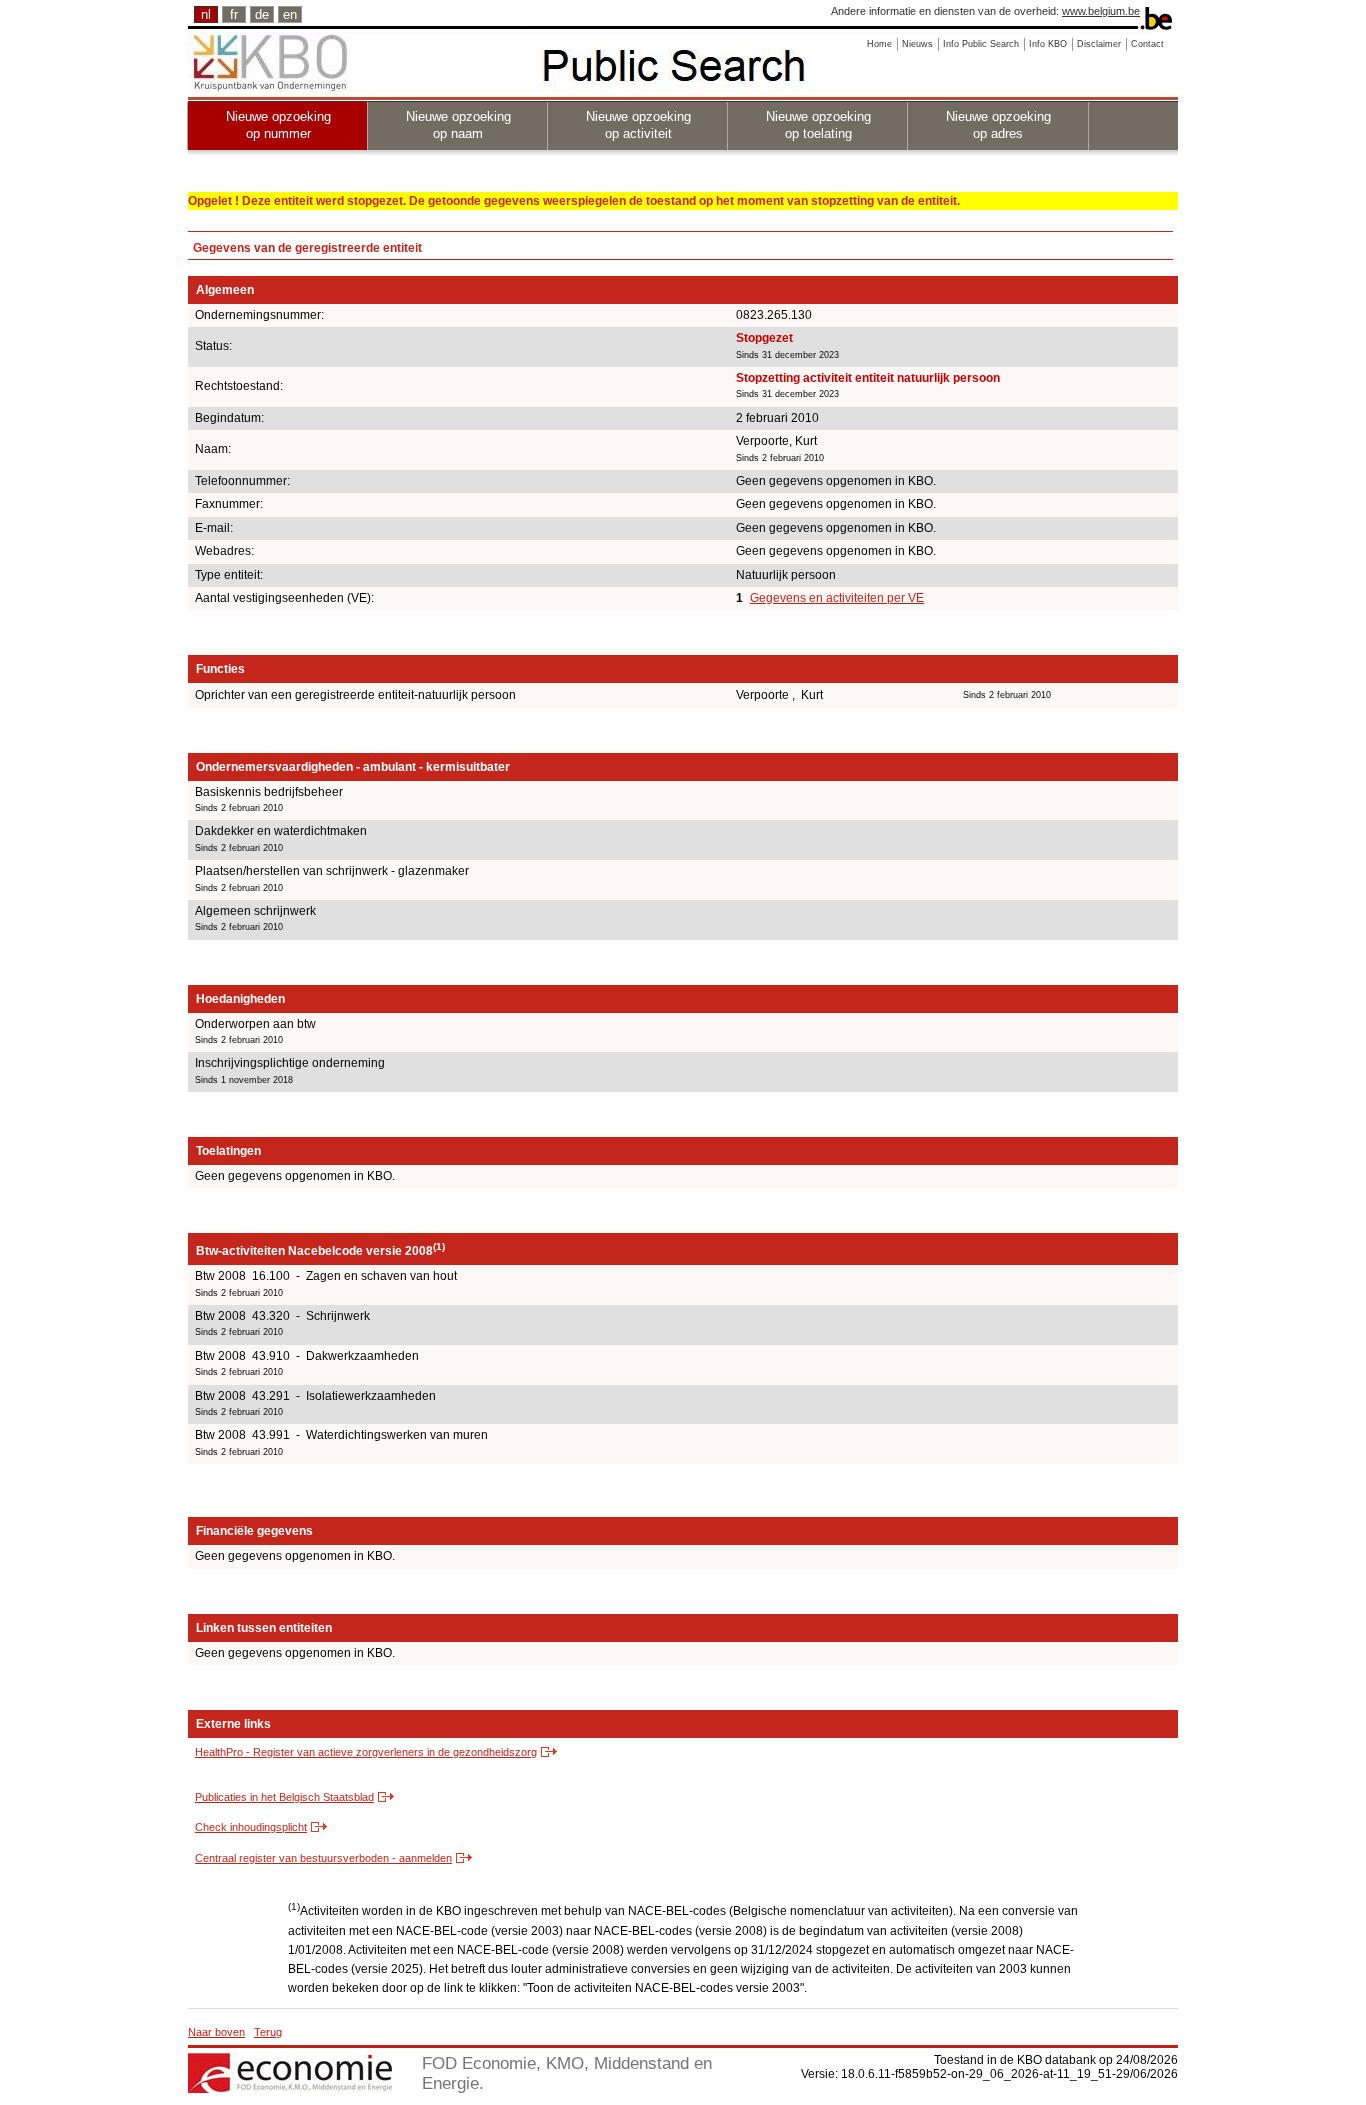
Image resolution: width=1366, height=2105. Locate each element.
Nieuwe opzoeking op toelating (818, 125)
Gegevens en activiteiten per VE (837, 598)
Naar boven (216, 2032)
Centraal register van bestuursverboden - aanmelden (323, 1858)
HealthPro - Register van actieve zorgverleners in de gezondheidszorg (366, 1752)
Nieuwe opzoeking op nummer (278, 125)
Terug (268, 2032)
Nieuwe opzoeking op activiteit (638, 125)
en (290, 14)
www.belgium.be (1101, 11)
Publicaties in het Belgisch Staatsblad (284, 1797)
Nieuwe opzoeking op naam (458, 125)
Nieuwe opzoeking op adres (998, 125)
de (262, 14)
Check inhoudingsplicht (251, 1827)
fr (234, 14)
